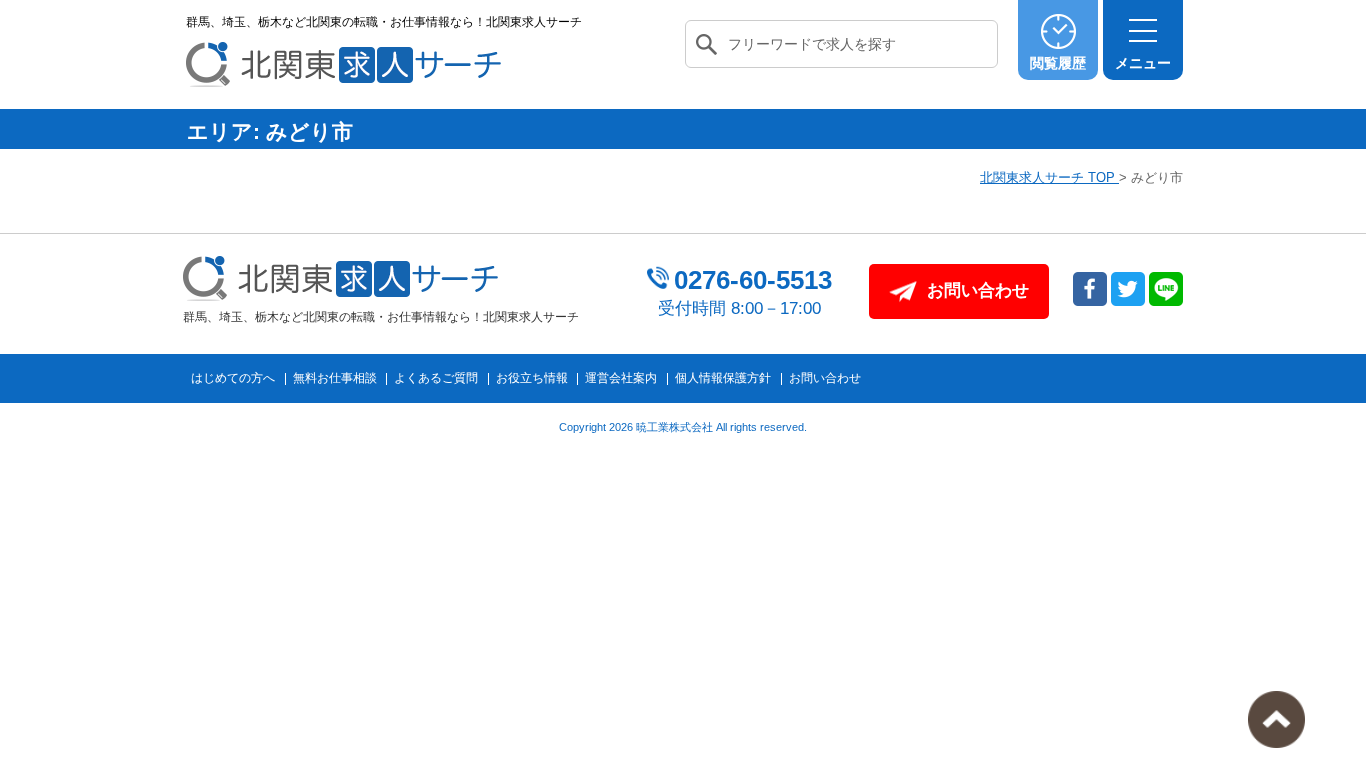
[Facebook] (1090, 289)
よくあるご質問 (436, 378)
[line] (1166, 289)
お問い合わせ (825, 378)
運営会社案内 (621, 378)
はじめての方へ (233, 378)
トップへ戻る (1276, 719)
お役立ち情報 (532, 378)
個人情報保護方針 (723, 378)
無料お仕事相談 (335, 378)
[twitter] (1128, 289)
